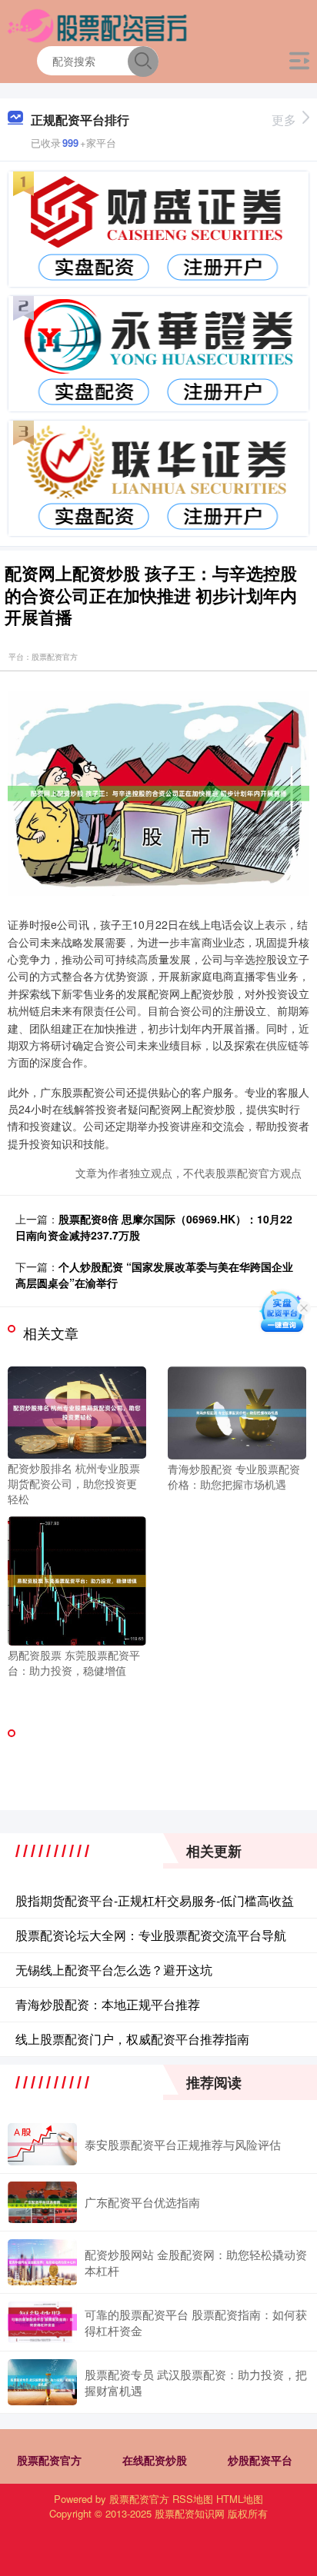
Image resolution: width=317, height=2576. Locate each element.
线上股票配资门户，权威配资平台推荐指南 (132, 2039)
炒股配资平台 (260, 2460)
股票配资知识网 (190, 2513)
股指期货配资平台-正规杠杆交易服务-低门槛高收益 (155, 1900)
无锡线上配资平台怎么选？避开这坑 (114, 1970)
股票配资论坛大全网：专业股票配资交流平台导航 (151, 1935)
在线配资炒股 (155, 2460)
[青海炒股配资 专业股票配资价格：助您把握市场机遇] (237, 1411)
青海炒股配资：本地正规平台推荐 (108, 2004)
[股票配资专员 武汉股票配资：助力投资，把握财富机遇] (42, 2382)
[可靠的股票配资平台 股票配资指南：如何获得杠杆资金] (42, 2322)
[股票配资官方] (98, 25)
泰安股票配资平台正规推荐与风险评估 (183, 2144)
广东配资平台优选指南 (142, 2202)
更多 (284, 120)
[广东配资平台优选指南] (42, 2202)
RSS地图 (193, 2499)
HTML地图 (240, 2499)
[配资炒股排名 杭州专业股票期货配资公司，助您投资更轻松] (77, 1411)
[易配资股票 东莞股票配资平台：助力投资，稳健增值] (77, 1579)
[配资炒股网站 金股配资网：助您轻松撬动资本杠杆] (42, 2262)
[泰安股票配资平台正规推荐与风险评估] (42, 2144)
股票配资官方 (49, 2460)
